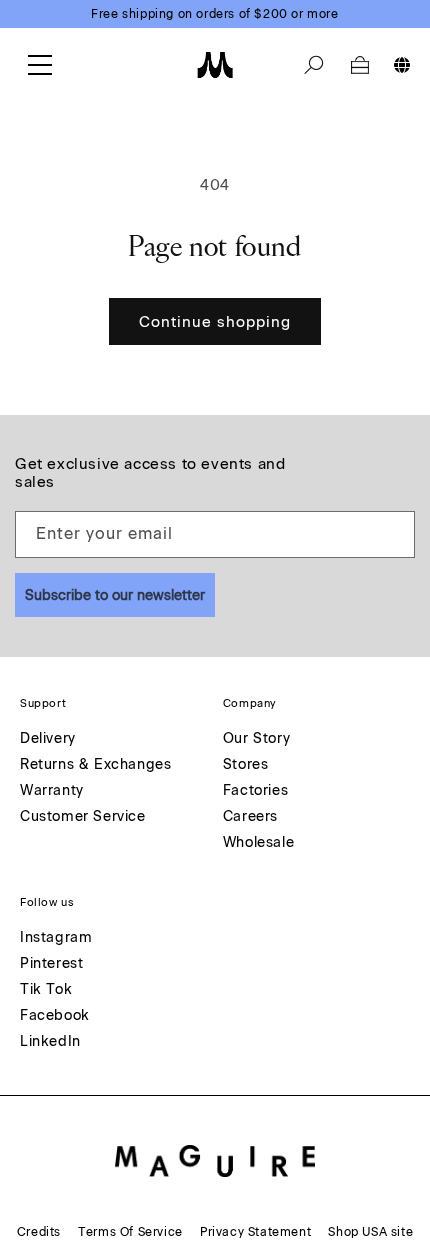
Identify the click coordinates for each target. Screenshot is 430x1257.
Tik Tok (46, 990)
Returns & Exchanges (95, 765)
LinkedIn (50, 1042)
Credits (39, 1232)
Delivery (48, 739)
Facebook (55, 1016)
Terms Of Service (130, 1232)
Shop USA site (370, 1232)
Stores (246, 765)
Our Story (256, 739)
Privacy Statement (255, 1232)
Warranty (52, 791)
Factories (255, 791)
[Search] (314, 65)
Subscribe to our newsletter (115, 595)
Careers (250, 817)
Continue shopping (215, 322)
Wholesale (258, 843)
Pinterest (51, 964)
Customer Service (83, 817)
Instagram (56, 938)
